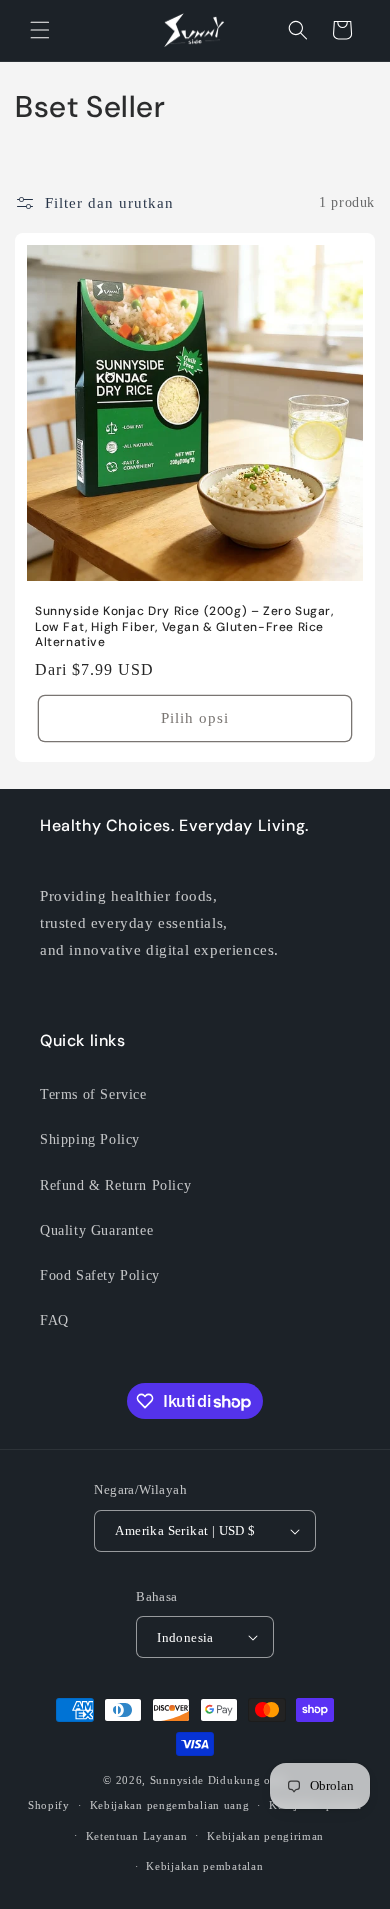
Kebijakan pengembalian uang (170, 1805)
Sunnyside (177, 1780)
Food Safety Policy (100, 1275)
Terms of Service (93, 1094)
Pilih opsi (195, 718)
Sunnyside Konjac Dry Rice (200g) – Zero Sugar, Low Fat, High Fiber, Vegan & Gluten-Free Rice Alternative (184, 627)
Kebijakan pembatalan (204, 1866)
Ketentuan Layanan (137, 1836)
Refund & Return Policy (115, 1185)
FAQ (54, 1320)
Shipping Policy (90, 1139)
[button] (40, 30)
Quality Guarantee (96, 1230)
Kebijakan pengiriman (265, 1836)
